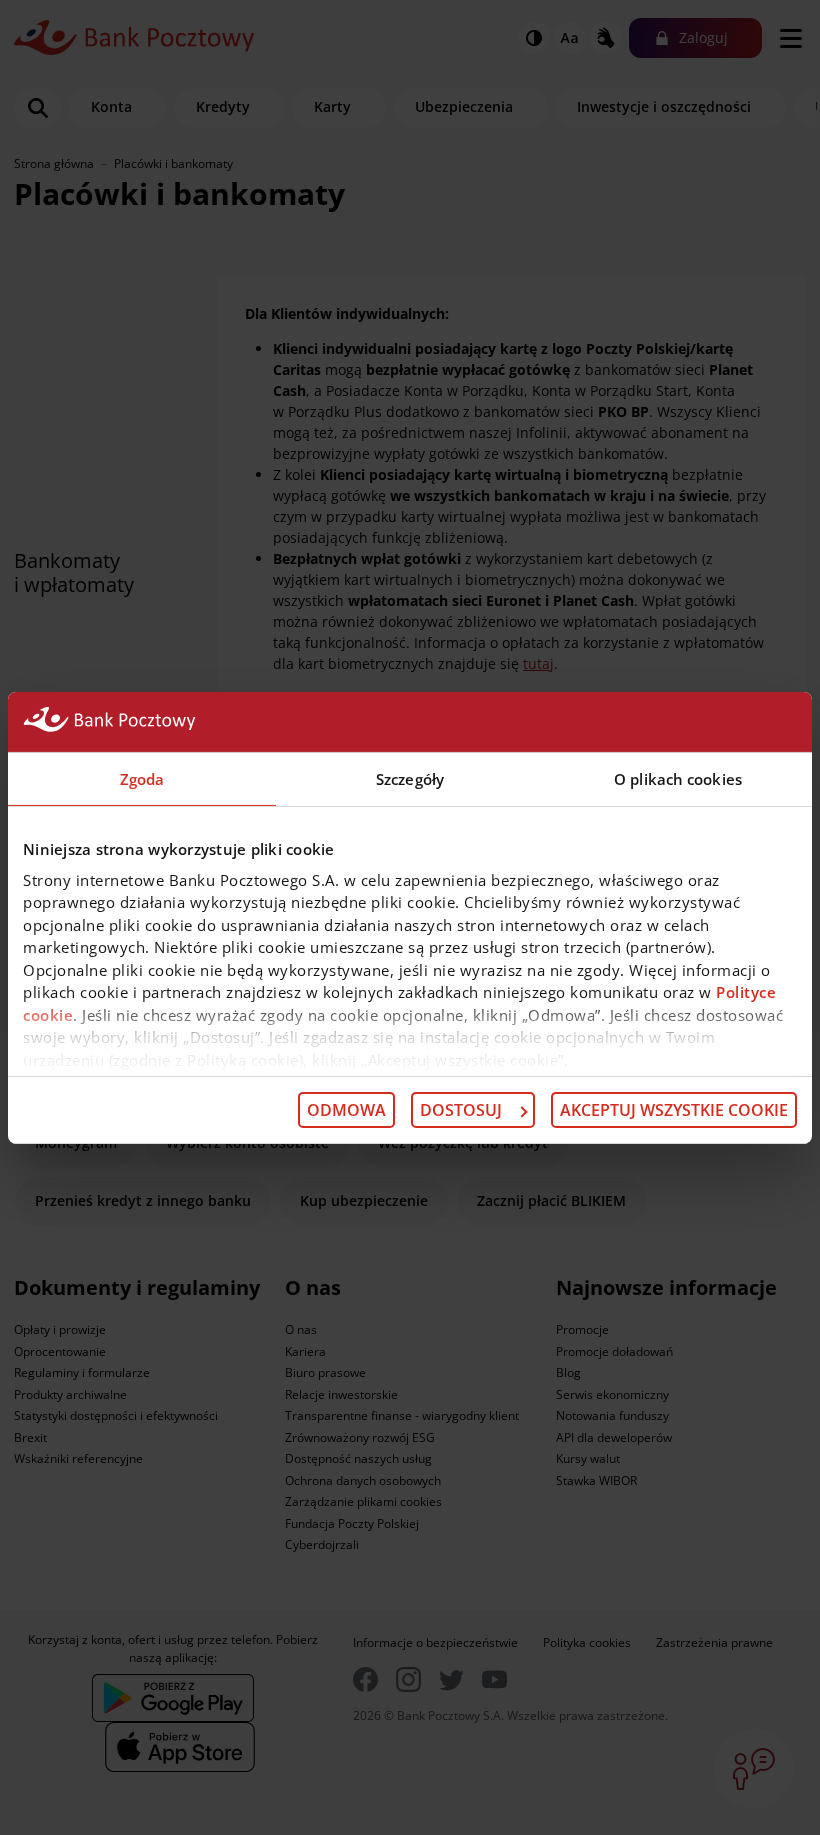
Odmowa (346, 1110)
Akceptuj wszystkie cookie (674, 1110)
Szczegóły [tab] (410, 778)
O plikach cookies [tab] (678, 778)
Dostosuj (461, 1110)
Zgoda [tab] (142, 778)
